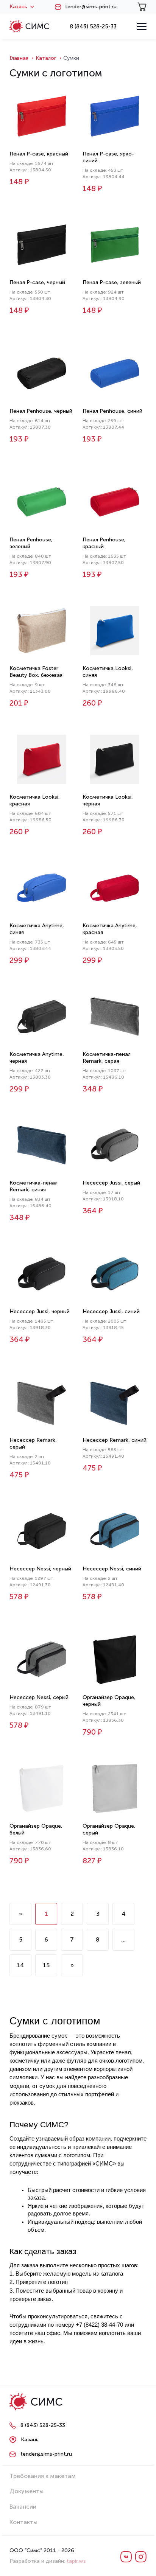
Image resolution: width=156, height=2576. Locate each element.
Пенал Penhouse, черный (41, 411)
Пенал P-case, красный (39, 154)
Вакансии (23, 2507)
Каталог (46, 58)
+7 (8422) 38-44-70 (99, 2325)
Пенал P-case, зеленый (112, 282)
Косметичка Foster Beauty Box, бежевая (36, 672)
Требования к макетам (43, 2476)
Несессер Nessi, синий (112, 1569)
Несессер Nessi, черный (40, 1569)
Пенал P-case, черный (37, 282)
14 (20, 1965)
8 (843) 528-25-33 (93, 26)
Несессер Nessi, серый (39, 1697)
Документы (27, 2491)
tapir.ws (76, 2561)
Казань (18, 7)
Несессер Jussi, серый (111, 1183)
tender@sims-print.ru (91, 7)
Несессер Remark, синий (115, 1440)
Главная (19, 58)
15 (46, 1965)
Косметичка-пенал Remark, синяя (34, 1186)
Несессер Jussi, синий (111, 1311)
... (123, 1939)
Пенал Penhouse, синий (112, 411)
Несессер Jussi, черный (40, 1311)
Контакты (23, 2522)
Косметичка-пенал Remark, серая (107, 1058)
